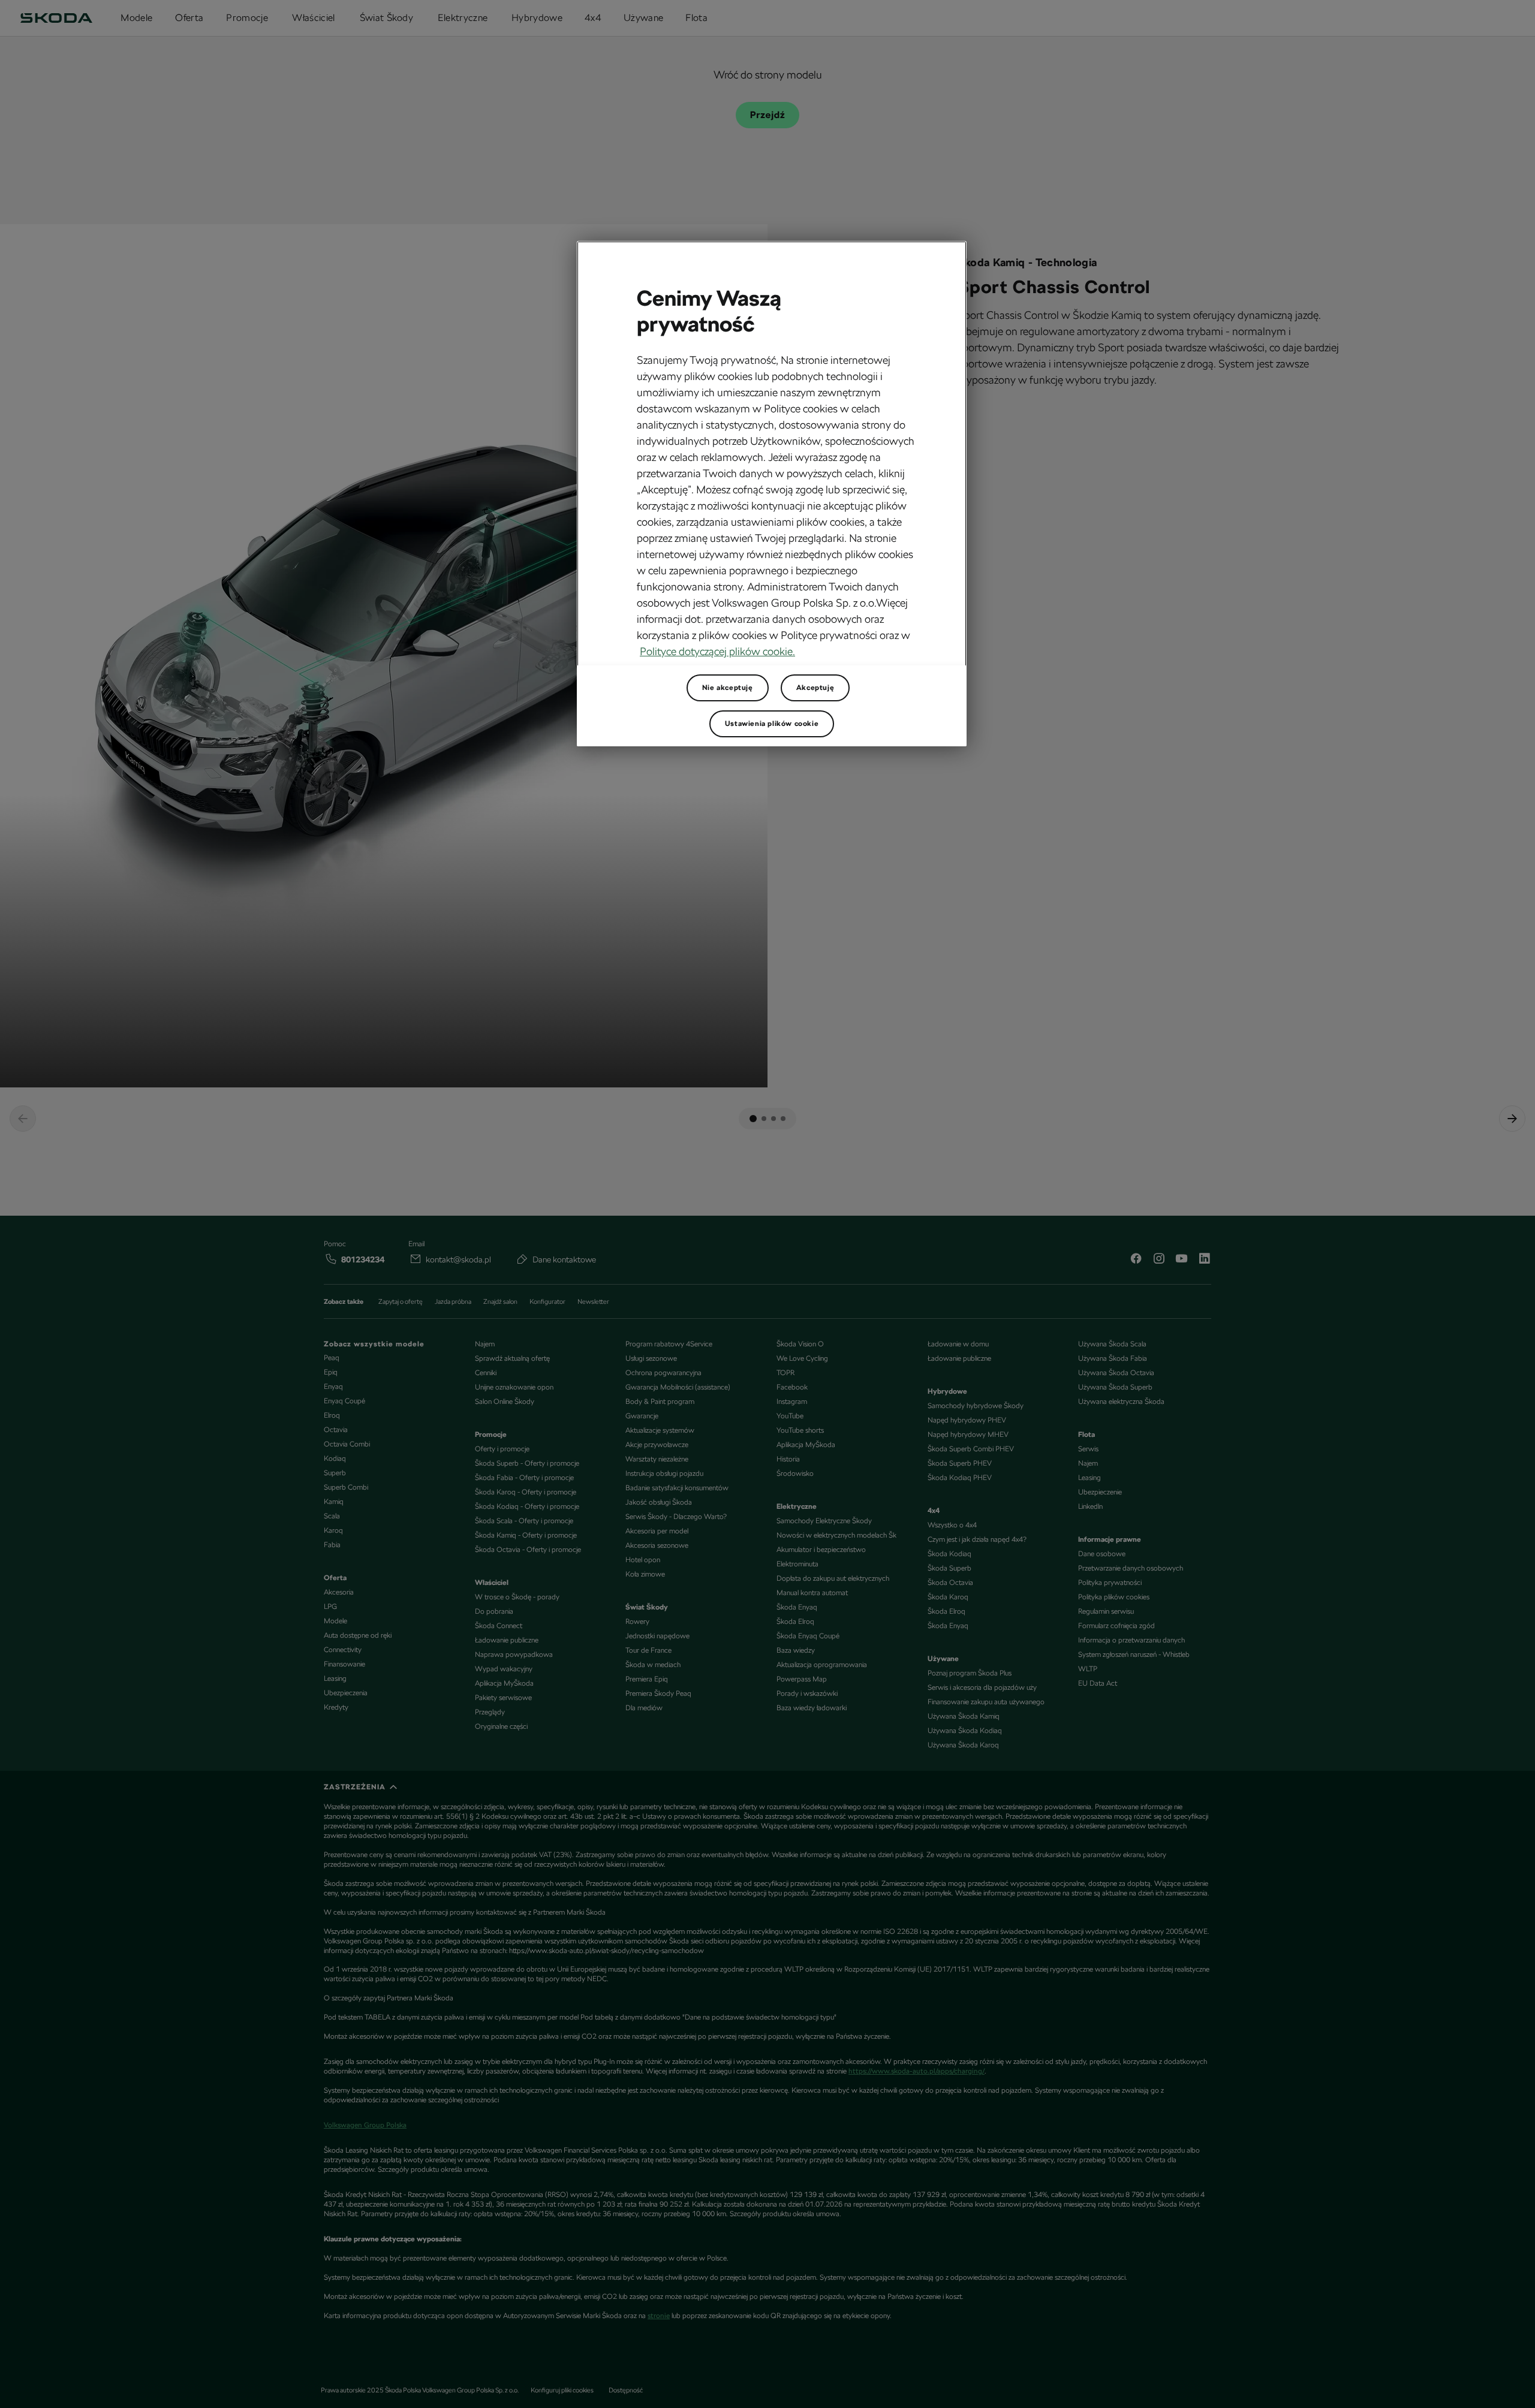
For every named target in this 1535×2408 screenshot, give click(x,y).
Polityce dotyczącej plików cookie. (717, 651)
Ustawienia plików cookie (772, 724)
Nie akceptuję (728, 688)
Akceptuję (815, 688)
